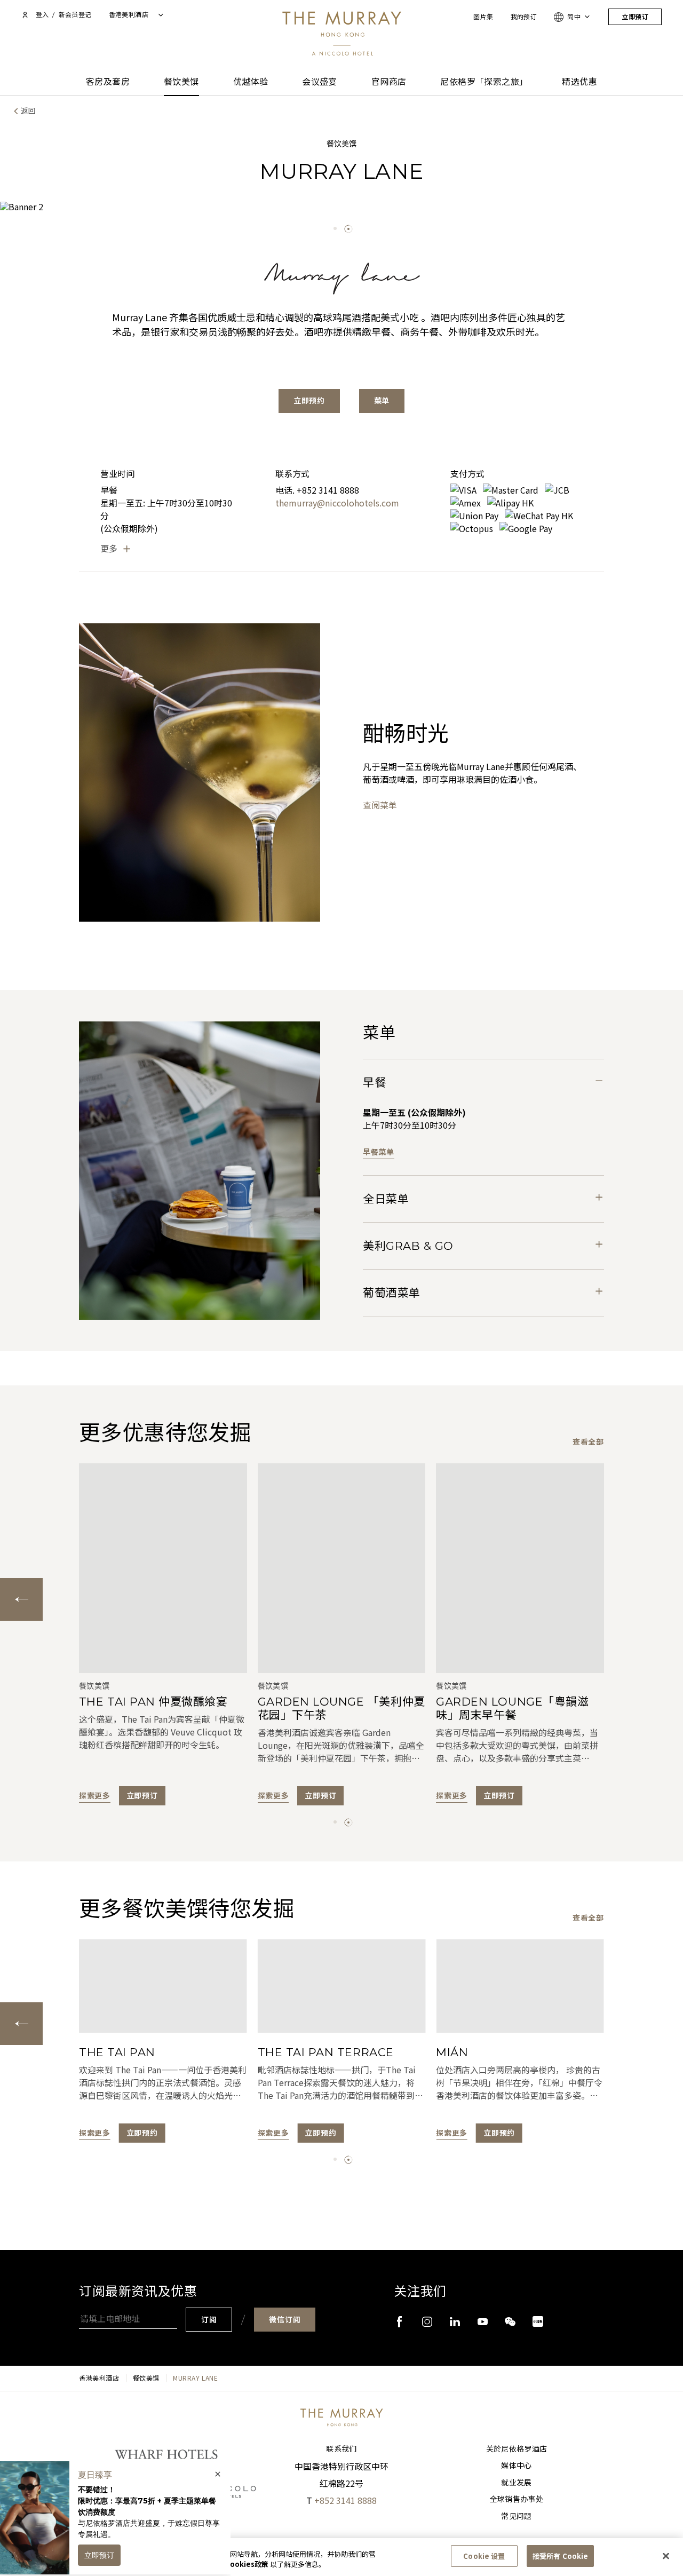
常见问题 (516, 2516)
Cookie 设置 (484, 2556)
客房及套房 (108, 82)
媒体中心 (516, 2466)
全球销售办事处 (517, 2499)
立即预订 (635, 17)
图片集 (483, 17)
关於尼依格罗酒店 (517, 2449)
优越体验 (251, 82)
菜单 (382, 401)
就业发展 (516, 2483)
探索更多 (95, 1796)
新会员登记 (75, 15)
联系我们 (341, 2449)
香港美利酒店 (99, 2378)
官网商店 (389, 82)
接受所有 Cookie (560, 2556)
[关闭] (666, 2556)
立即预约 (309, 401)
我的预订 (524, 17)
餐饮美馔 (181, 82)
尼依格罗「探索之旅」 (484, 82)
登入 (42, 15)
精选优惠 (579, 82)
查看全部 (588, 1442)
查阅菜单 (380, 805)
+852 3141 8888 (346, 2500)
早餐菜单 (379, 1152)
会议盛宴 (320, 82)
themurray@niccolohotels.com (337, 503)
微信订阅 (285, 2320)
